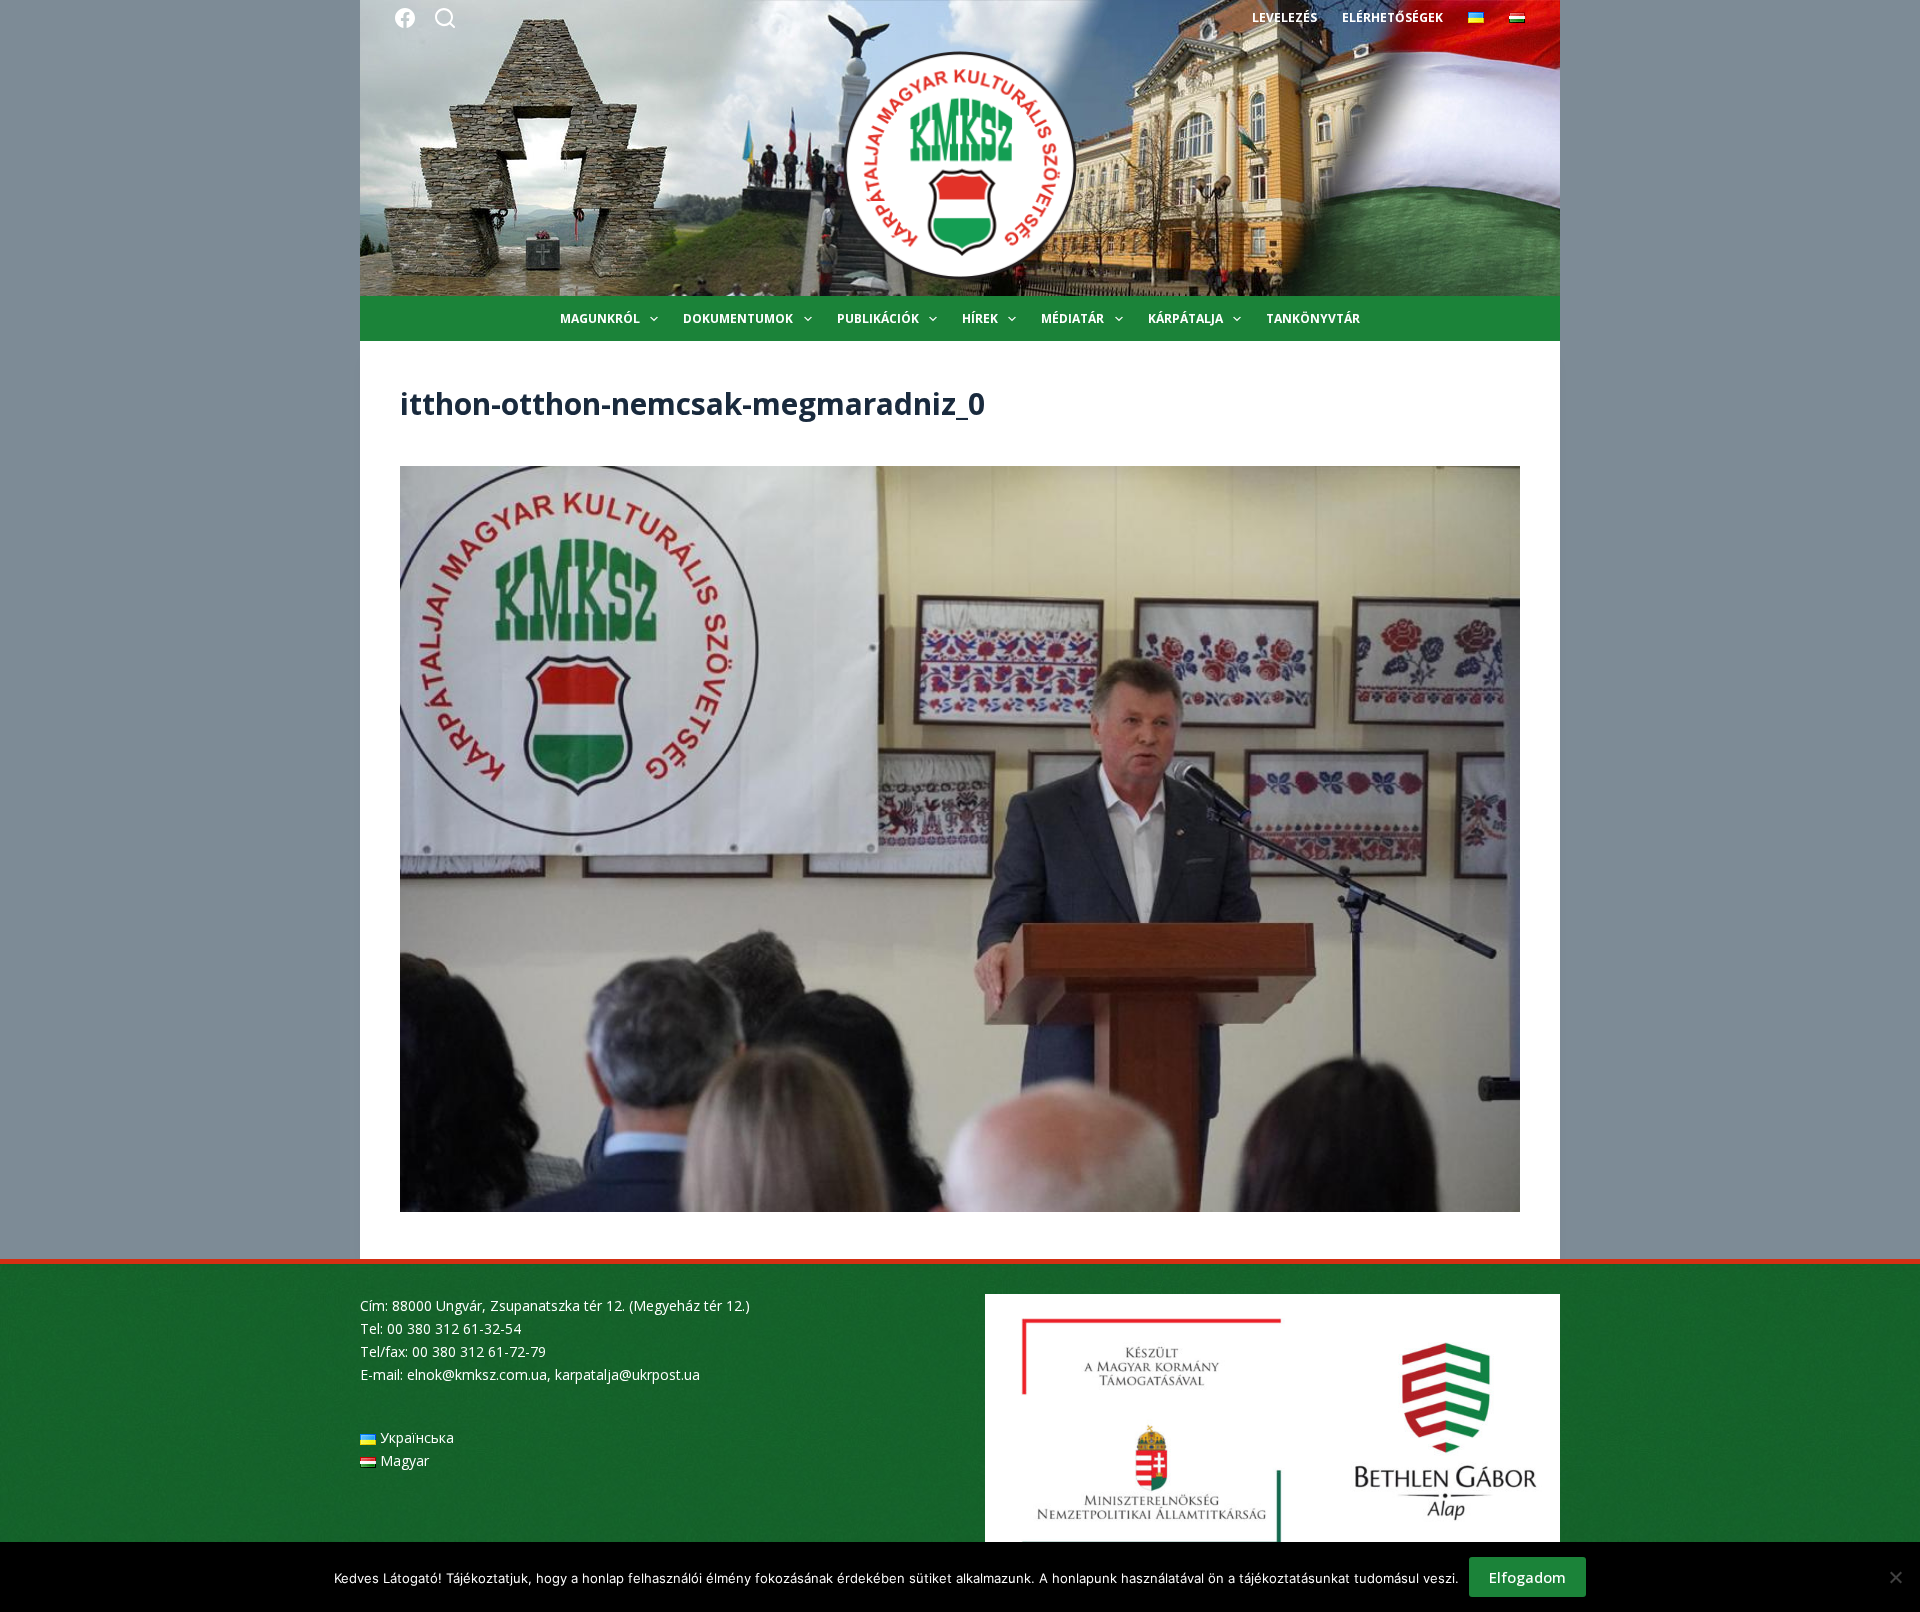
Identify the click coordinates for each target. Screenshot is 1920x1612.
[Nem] (1895, 1577)
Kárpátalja (1185, 318)
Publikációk (878, 318)
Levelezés (1284, 17)
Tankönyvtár (1313, 318)
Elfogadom (1527, 1577)
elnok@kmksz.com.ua (477, 1374)
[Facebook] (405, 18)
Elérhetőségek (1392, 17)
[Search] (445, 18)
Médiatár (1072, 318)
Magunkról (600, 318)
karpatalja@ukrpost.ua (627, 1374)
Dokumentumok (738, 318)
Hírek (980, 318)
